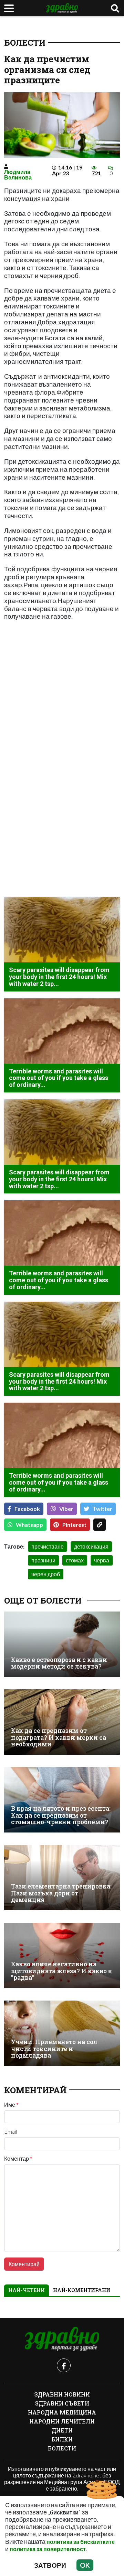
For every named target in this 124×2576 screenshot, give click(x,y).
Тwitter (102, 1509)
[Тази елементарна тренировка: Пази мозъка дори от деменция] (62, 1878)
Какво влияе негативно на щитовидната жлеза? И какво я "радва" (61, 1971)
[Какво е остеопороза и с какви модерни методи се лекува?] (62, 1644)
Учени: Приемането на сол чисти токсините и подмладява (54, 2049)
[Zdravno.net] (62, 2339)
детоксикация (91, 1546)
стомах (75, 1560)
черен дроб (46, 1574)
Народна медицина (62, 2412)
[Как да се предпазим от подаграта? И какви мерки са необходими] (62, 1722)
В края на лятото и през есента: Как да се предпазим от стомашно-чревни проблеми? (61, 1815)
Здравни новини (62, 2394)
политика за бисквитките (81, 2542)
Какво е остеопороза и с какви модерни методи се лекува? (59, 1663)
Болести (25, 43)
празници (43, 1560)
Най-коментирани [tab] (82, 2290)
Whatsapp (29, 1525)
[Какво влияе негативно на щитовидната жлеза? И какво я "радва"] (62, 1955)
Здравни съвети (62, 2403)
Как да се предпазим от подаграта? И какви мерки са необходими (59, 1737)
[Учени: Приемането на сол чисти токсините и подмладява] (62, 2033)
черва (102, 1560)
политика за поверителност (48, 2549)
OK (85, 2565)
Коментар (18, 2159)
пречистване (48, 1546)
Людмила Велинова (18, 174)
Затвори (50, 2565)
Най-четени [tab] (27, 2290)
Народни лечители (62, 2421)
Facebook (27, 1509)
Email (11, 2132)
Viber (66, 1509)
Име (11, 2105)
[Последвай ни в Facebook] (64, 2365)
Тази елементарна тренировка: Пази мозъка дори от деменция (61, 1893)
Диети (62, 2430)
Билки (62, 2439)
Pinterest (74, 1525)
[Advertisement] (62, 705)
